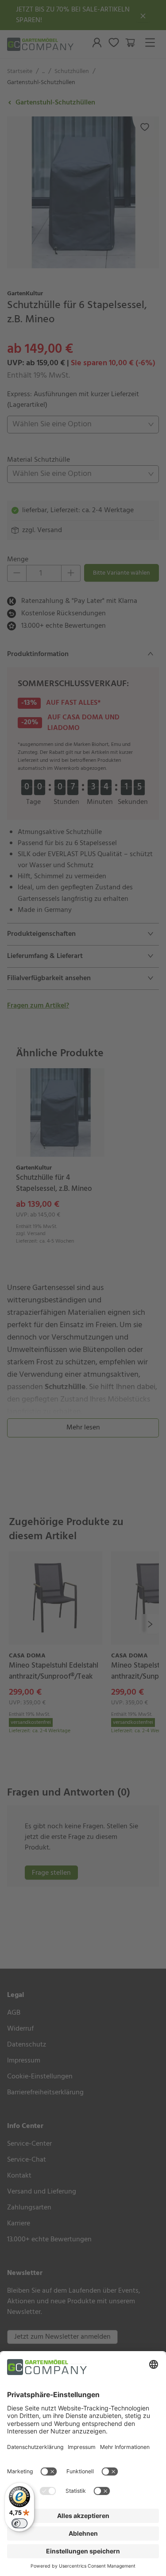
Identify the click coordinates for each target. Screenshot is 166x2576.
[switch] (19, 2523)
